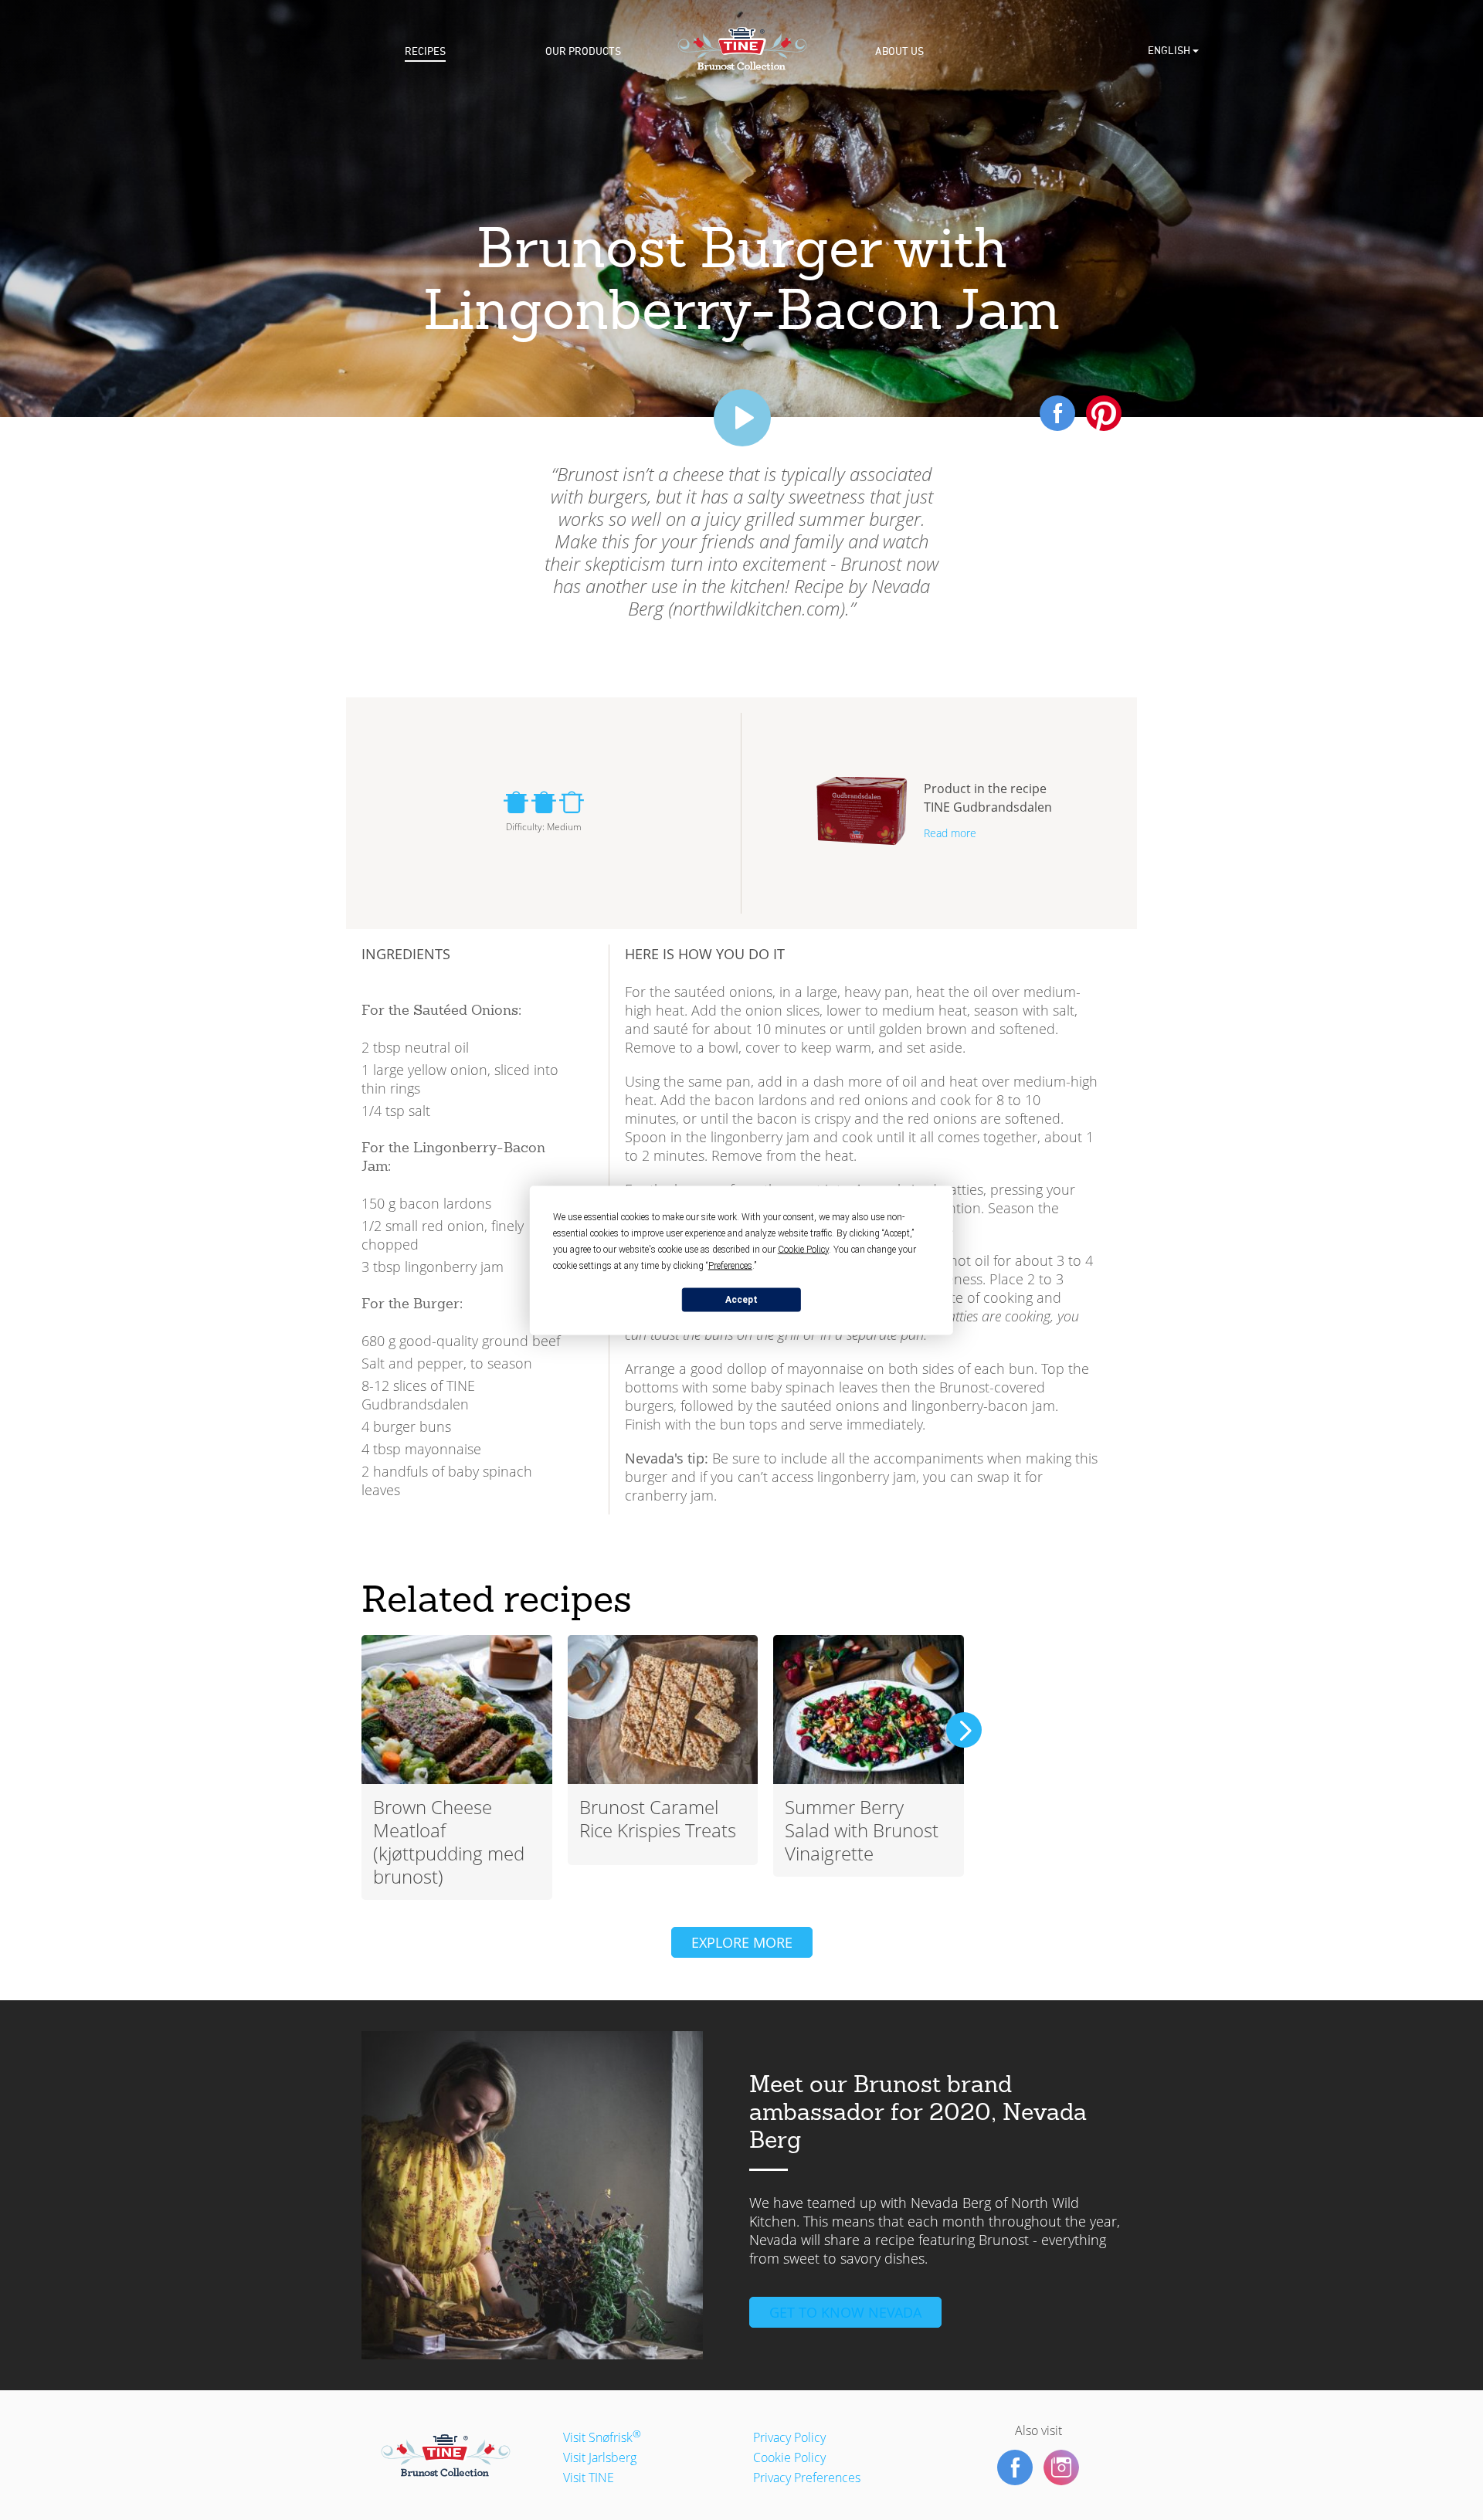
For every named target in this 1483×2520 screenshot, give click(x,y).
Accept (741, 1300)
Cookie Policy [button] (803, 1249)
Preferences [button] (730, 1265)
